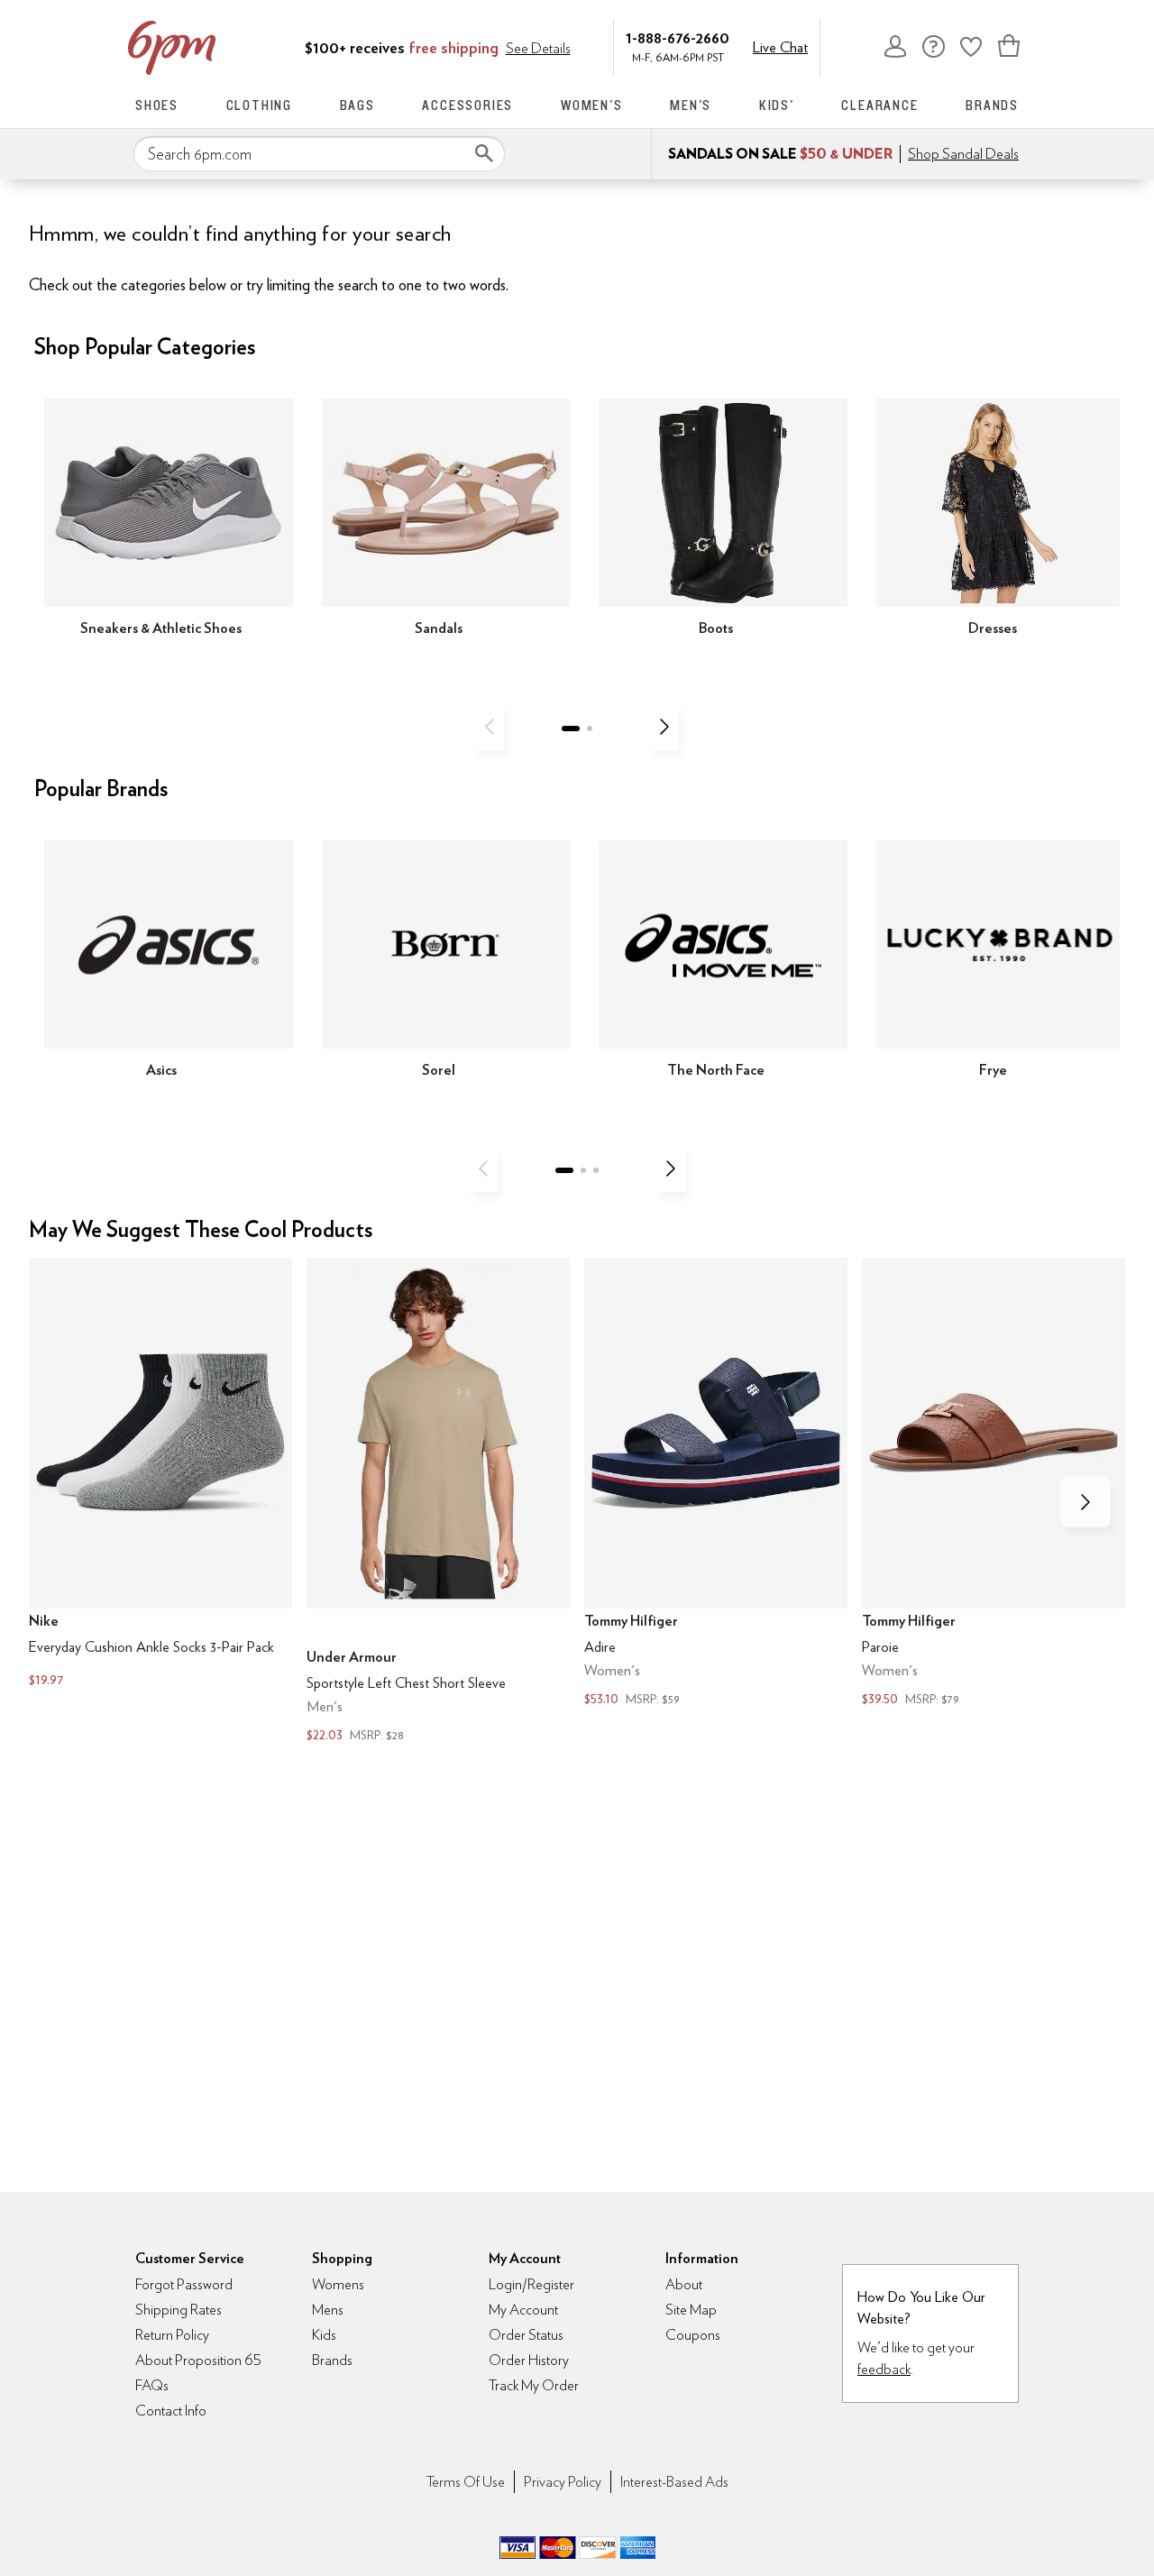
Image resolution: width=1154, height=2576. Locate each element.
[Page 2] (590, 729)
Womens (338, 2284)
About (684, 2284)
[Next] (664, 727)
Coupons (693, 2335)
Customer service (933, 46)
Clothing (259, 105)
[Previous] (490, 727)
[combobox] (319, 154)
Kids (324, 2335)
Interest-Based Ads (674, 2482)
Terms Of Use (466, 2482)
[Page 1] (571, 729)
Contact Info (171, 2411)
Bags (357, 105)
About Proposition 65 (198, 2360)
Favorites (971, 46)
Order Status (526, 2335)
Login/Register (531, 2284)
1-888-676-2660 (678, 37)
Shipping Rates (179, 2310)
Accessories (467, 105)
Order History (529, 2360)
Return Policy (172, 2335)
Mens (328, 2310)
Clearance (879, 105)
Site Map (691, 2310)
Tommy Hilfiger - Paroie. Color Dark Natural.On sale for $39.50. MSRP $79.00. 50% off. (994, 1484)
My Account (895, 46)
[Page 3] (596, 1170)
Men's (691, 105)
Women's (592, 105)
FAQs (152, 2385)
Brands (992, 105)
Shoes (157, 105)
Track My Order (534, 2385)
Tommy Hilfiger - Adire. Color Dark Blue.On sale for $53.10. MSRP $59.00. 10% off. (716, 1484)
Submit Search (484, 153)
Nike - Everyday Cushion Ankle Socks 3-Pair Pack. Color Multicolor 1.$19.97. (160, 1475)
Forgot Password (184, 2284)
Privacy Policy (563, 2482)
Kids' (777, 105)
